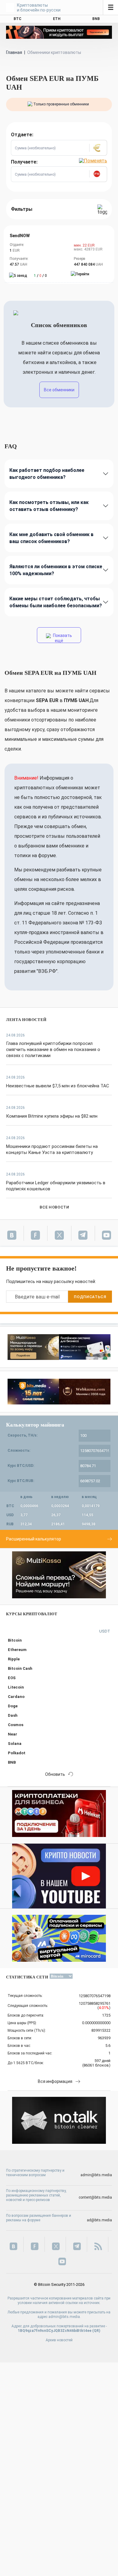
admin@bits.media (96, 2175)
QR (96, 2331)
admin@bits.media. (65, 2317)
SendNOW (20, 236)
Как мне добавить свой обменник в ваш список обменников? (51, 538)
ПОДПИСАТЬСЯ (90, 1297)
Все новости (54, 1207)
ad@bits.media (99, 2220)
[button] (98, 148)
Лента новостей (26, 1020)
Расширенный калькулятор (34, 1539)
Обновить (55, 1774)
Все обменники (59, 390)
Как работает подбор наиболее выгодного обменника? (47, 474)
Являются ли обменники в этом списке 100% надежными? (56, 570)
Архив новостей (59, 2340)
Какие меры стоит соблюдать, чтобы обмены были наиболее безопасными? (56, 602)
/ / (40, 276)
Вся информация (55, 2081)
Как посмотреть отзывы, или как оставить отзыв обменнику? (49, 506)
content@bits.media (95, 2197)
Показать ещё (62, 638)
